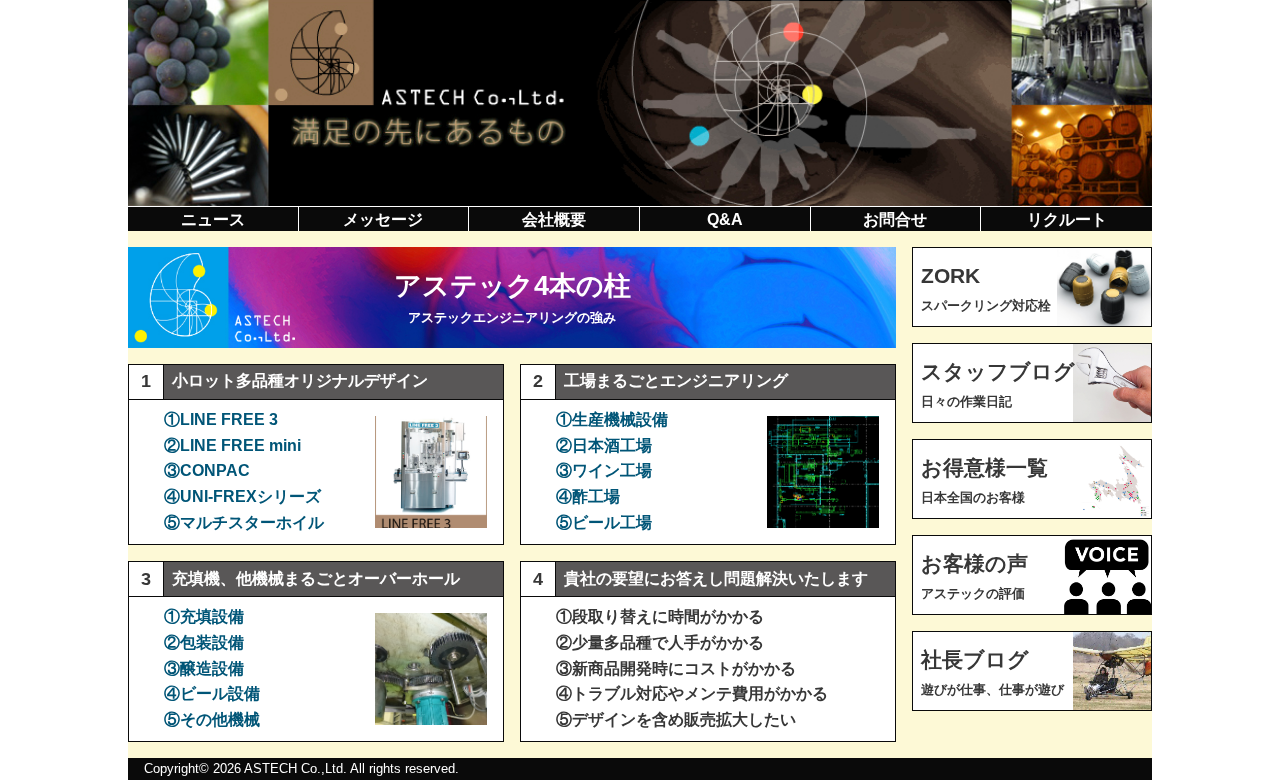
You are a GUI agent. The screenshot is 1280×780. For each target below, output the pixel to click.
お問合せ (895, 219)
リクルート (1067, 219)
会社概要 (554, 219)
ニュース (213, 219)
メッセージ (383, 219)
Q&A (725, 219)
